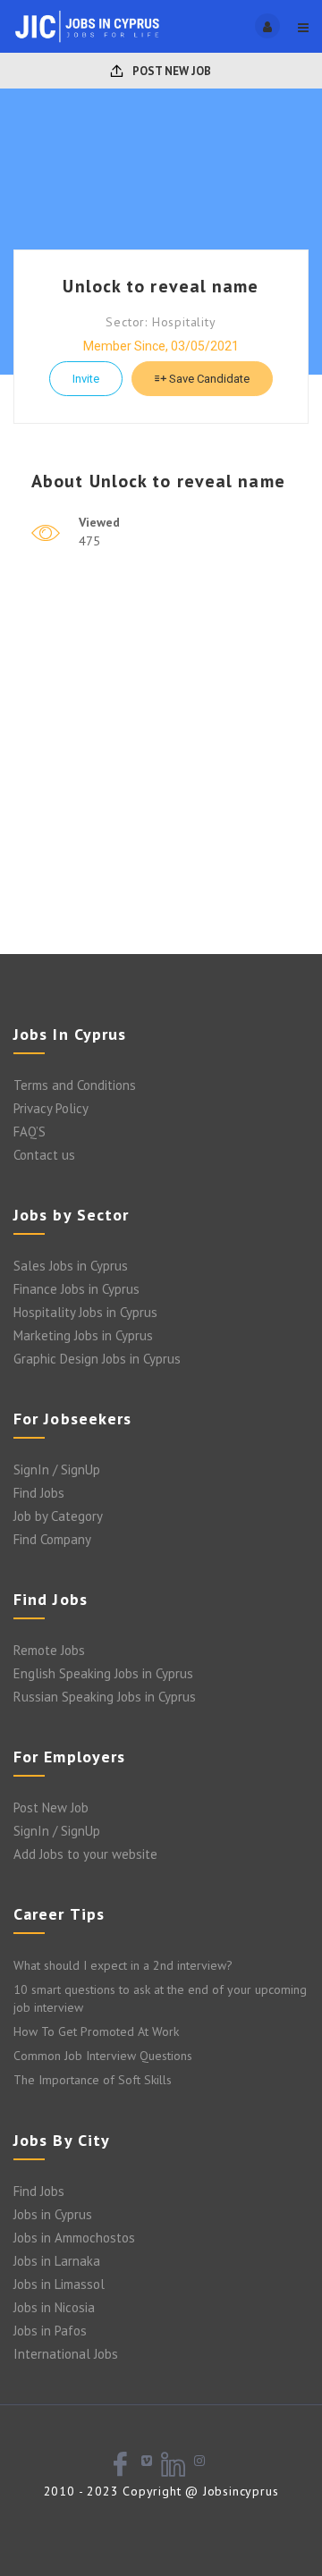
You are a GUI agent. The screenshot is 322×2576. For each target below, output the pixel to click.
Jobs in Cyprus (53, 2214)
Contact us (44, 1155)
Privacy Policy (51, 1108)
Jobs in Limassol (59, 2284)
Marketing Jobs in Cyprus (83, 1335)
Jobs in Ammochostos (74, 2238)
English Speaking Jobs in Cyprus (103, 1673)
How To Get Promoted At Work (96, 2031)
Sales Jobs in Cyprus (71, 1266)
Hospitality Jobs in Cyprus (85, 1312)
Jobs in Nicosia (54, 2307)
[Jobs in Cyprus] (87, 26)
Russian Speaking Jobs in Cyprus (105, 1697)
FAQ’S (30, 1132)
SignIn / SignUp (57, 1470)
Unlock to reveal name (161, 286)
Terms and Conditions (75, 1085)
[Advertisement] (161, 775)
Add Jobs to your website (85, 1854)
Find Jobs (39, 1493)
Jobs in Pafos (50, 2331)
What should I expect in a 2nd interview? (123, 1965)
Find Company (52, 1539)
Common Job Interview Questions (103, 2056)
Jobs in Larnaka (57, 2261)
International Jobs (66, 2354)
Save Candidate (208, 379)
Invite (86, 379)
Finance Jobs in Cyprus (76, 1289)
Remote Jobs (49, 1650)
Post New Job (170, 71)
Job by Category (58, 1516)
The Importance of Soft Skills (93, 2080)
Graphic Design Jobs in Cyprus (97, 1359)
